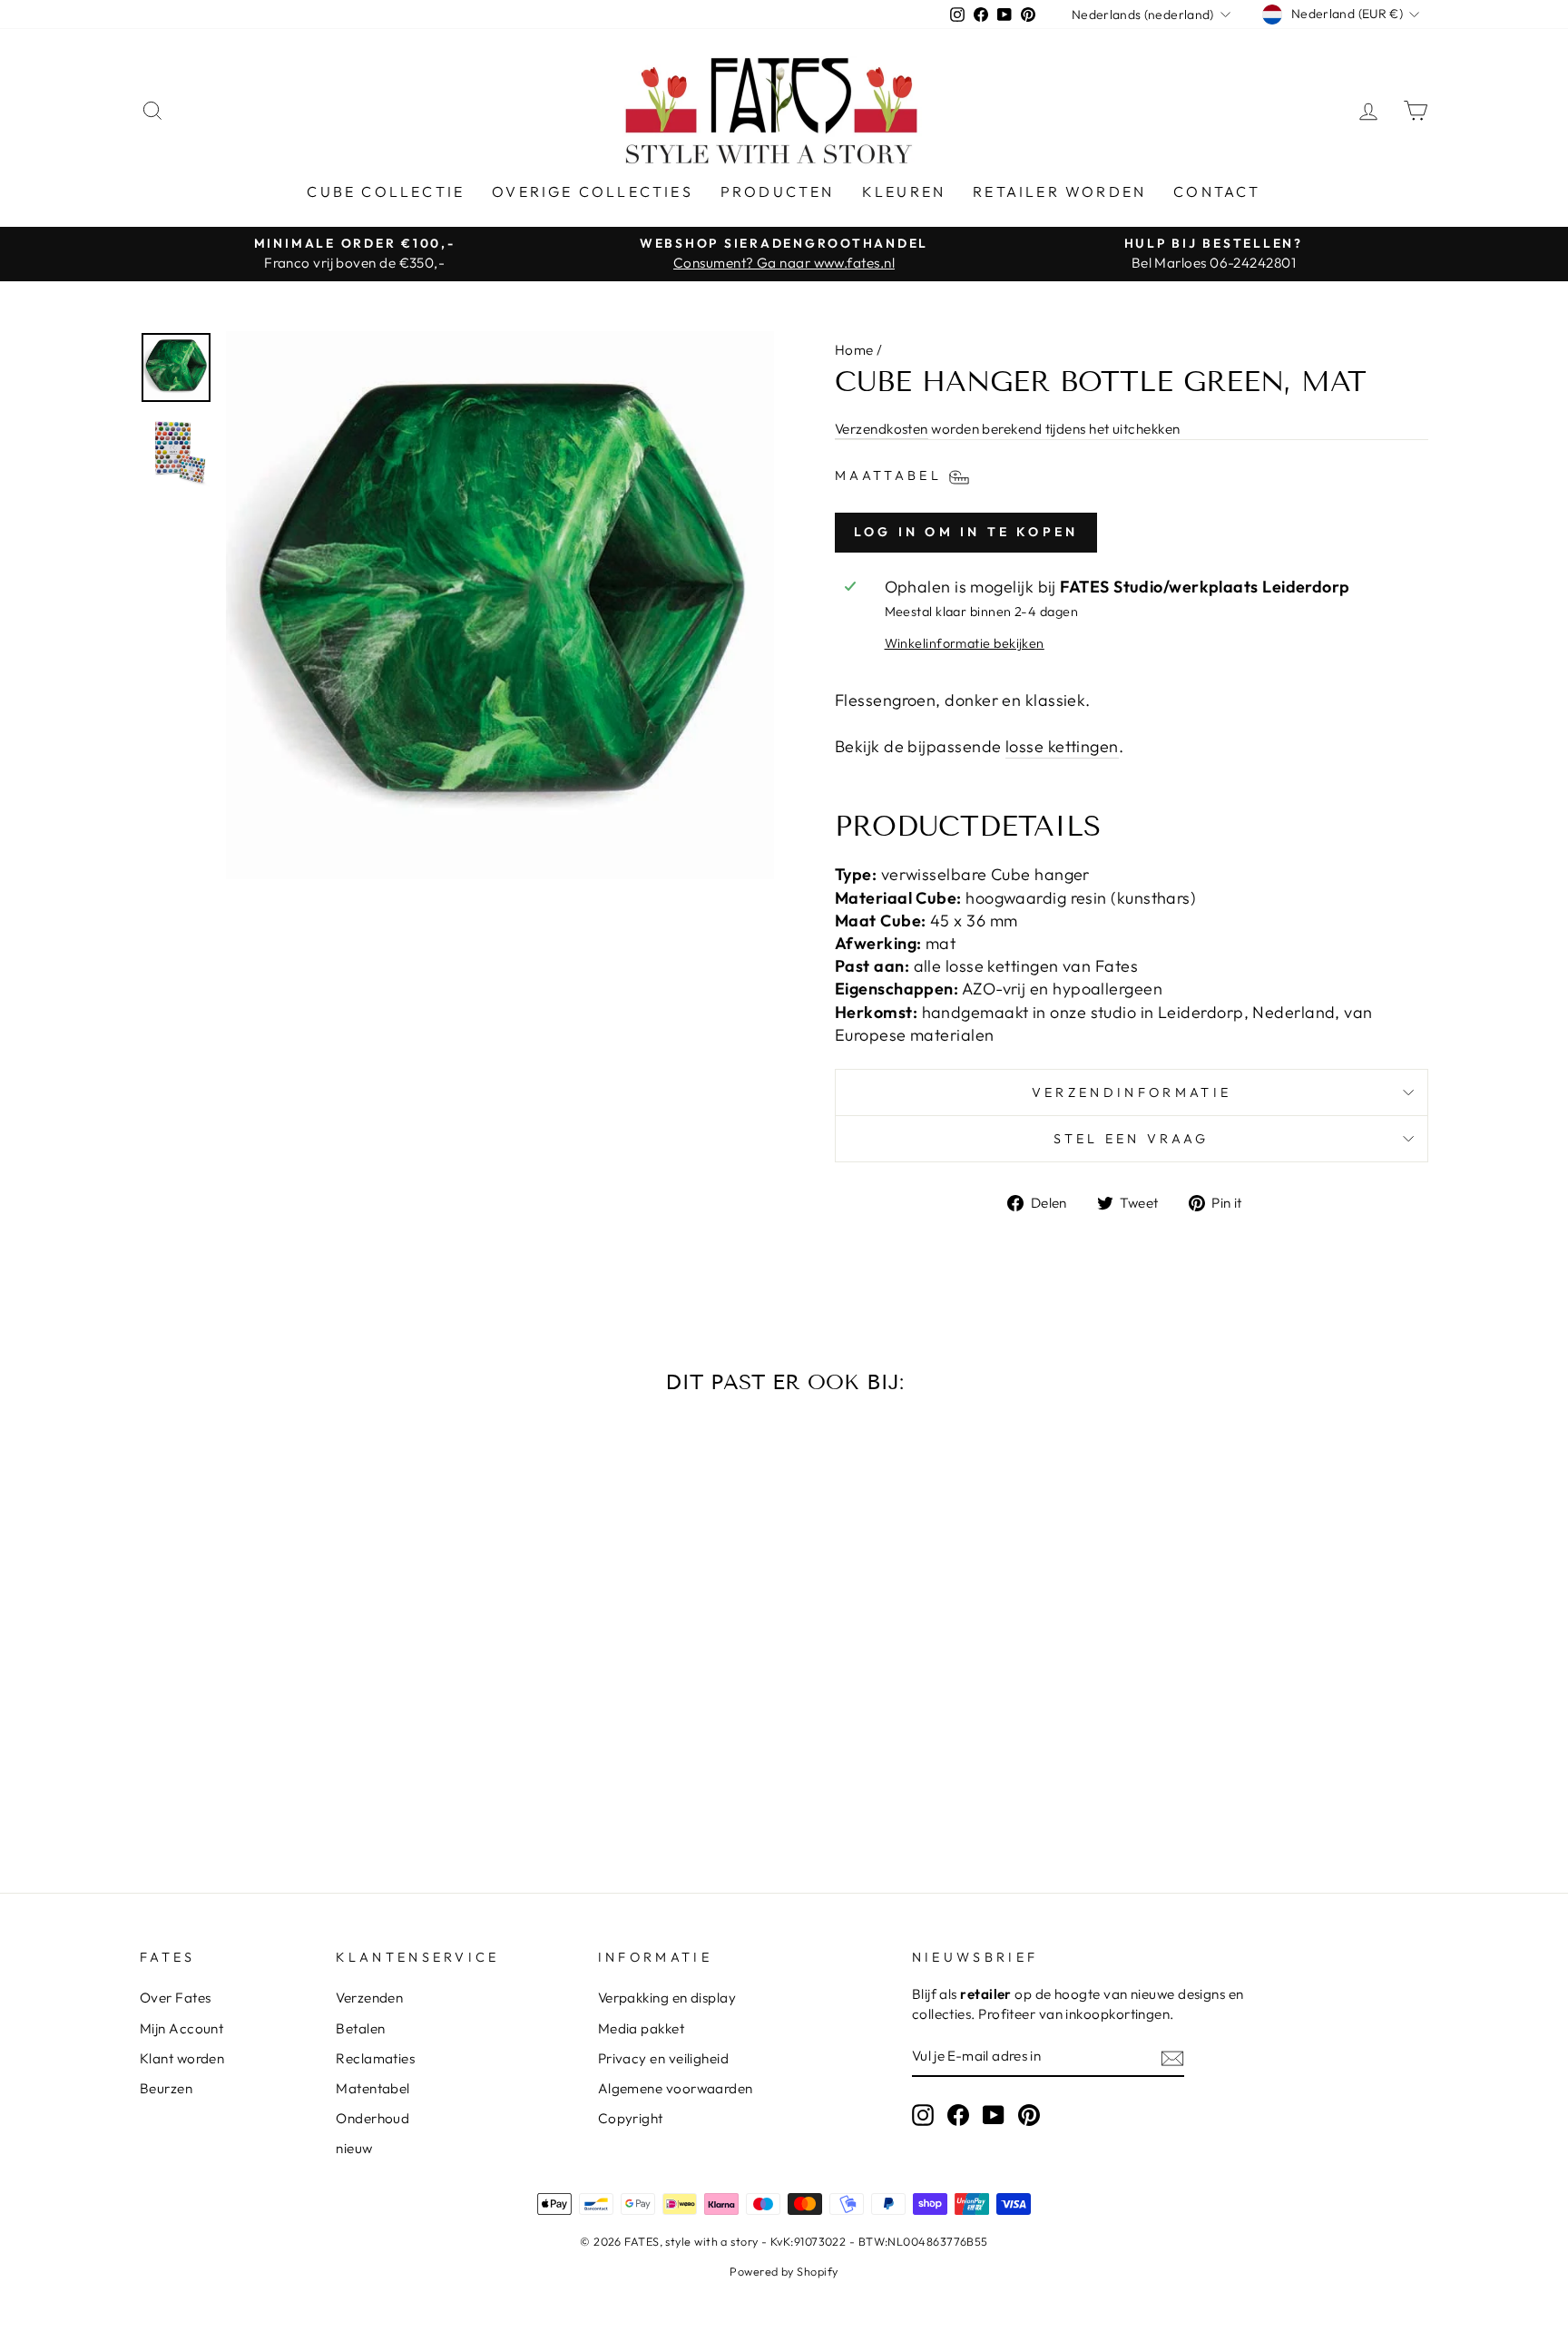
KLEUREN (904, 191)
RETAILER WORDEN (1059, 191)
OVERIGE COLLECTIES (593, 191)
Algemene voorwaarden (676, 2088)
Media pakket (641, 2028)
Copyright (631, 2118)
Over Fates (176, 1998)
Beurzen (166, 2088)
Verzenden (369, 1998)
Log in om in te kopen (966, 532)
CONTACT (1217, 191)
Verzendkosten (882, 429)
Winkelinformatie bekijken (965, 643)
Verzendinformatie (1132, 1092)
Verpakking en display (667, 1998)
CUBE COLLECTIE (386, 191)
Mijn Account (181, 2028)
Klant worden (182, 2058)
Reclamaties (375, 2058)
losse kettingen (1062, 746)
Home (854, 350)
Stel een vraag (1131, 1139)
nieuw (354, 2148)
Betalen (360, 2028)
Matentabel (373, 2088)
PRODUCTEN (778, 191)
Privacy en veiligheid (663, 2058)
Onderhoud (372, 2118)
